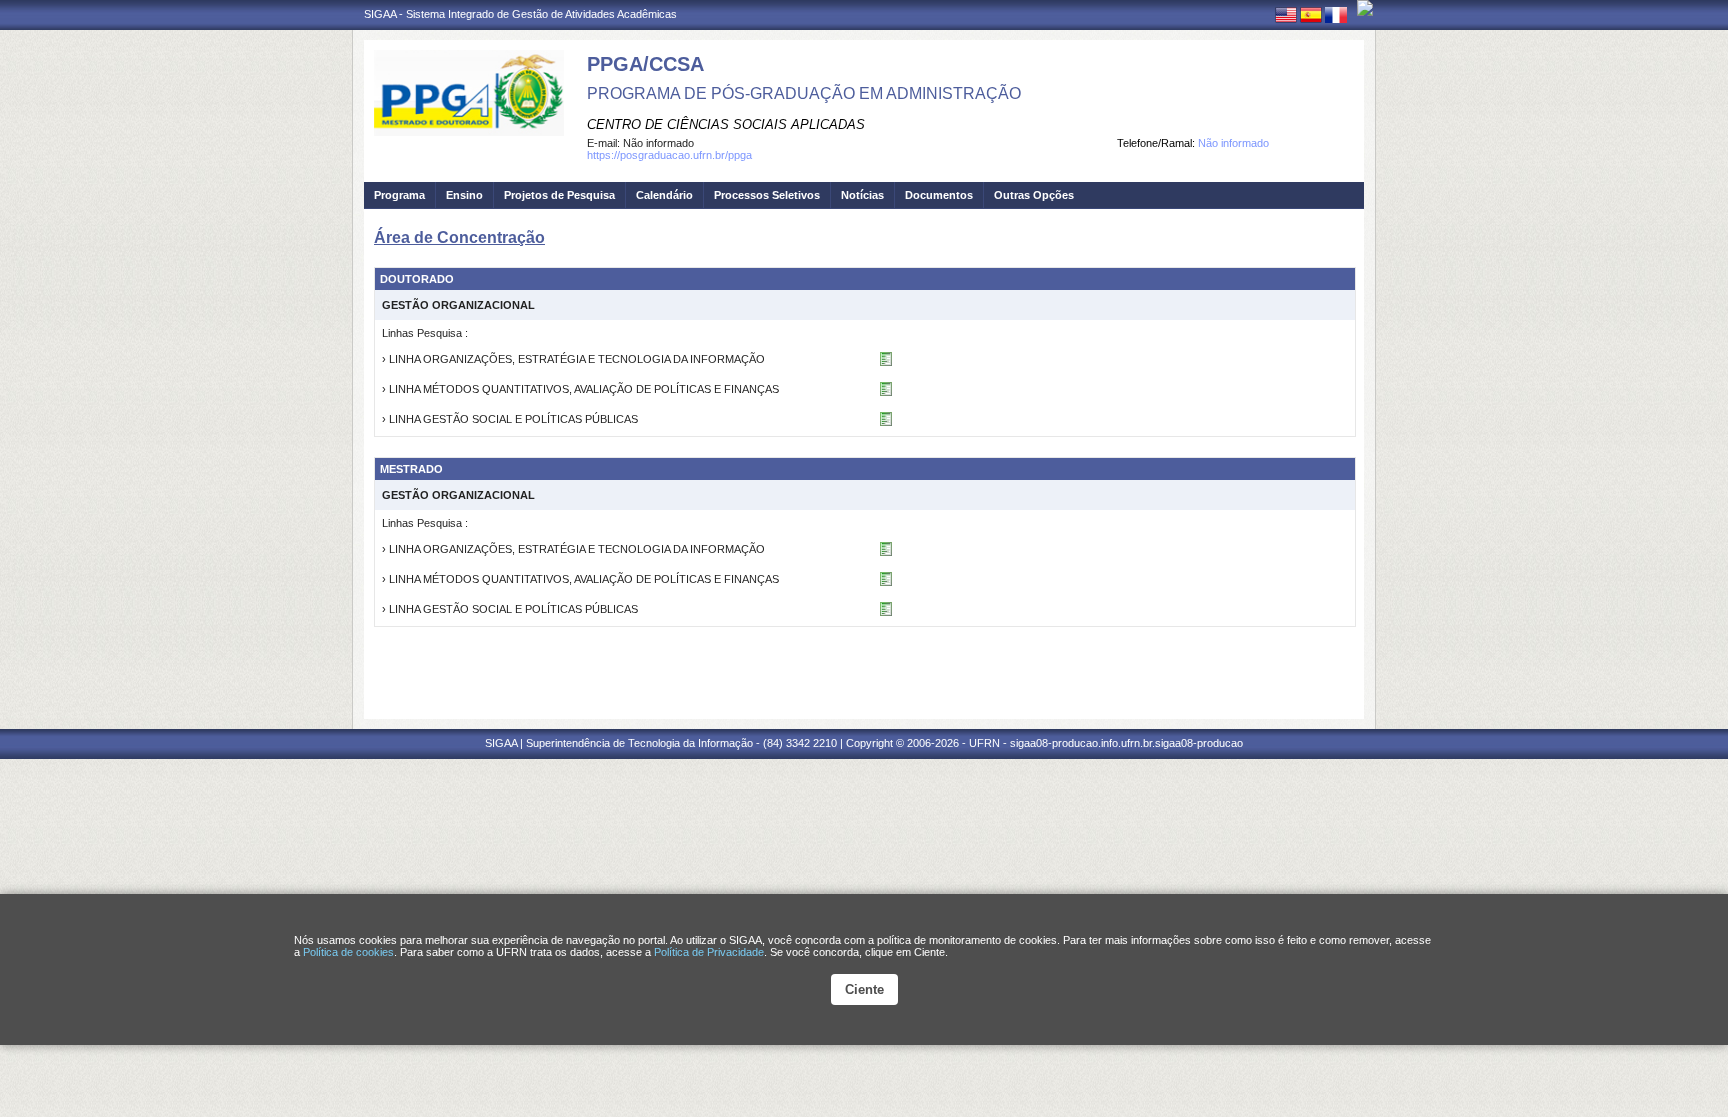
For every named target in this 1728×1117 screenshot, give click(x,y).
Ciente (864, 989)
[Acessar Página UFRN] (1365, 8)
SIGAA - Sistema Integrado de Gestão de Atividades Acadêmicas (520, 14)
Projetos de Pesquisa (559, 195)
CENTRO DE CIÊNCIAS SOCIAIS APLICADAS (726, 124)
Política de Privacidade (709, 952)
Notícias (862, 195)
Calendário (664, 195)
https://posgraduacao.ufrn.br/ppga (669, 155)
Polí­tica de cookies (348, 952)
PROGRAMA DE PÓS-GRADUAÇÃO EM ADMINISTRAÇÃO (804, 93)
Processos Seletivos (767, 195)
